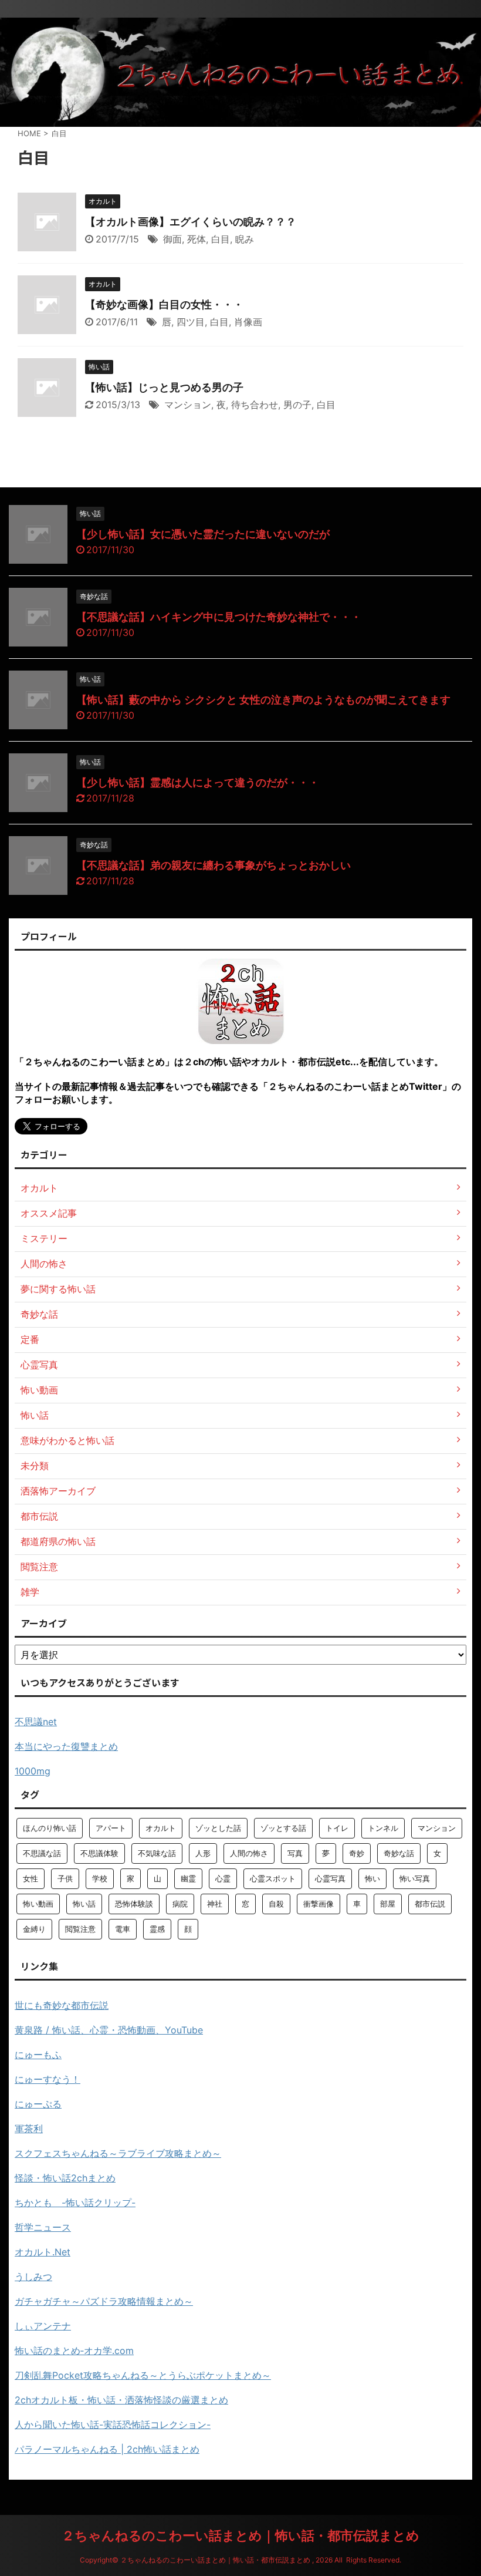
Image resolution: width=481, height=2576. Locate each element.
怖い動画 (38, 1904)
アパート (111, 1828)
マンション (188, 405)
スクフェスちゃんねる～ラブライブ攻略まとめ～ (118, 2153)
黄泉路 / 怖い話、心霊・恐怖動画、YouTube (109, 2030)
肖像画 (248, 322)
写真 (295, 1853)
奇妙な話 (399, 1853)
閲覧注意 (80, 1929)
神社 (215, 1904)
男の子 (297, 405)
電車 (123, 1929)
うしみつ (33, 2277)
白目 (221, 239)
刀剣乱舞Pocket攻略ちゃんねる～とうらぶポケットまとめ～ (143, 2375)
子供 (65, 1878)
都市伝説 (430, 1904)
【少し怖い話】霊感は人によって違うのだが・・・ (198, 782)
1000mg (33, 1771)
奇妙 (357, 1853)
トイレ (337, 1828)
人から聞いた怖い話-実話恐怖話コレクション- (113, 2425)
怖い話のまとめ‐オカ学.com (74, 2351)
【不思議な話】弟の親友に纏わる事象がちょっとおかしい (214, 865)
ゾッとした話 (218, 1828)
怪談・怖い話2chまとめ (65, 2178)
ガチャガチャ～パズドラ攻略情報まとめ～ (104, 2301)
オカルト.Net (43, 2252)
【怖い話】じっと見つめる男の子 (164, 387)
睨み (245, 239)
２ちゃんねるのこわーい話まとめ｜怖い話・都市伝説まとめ (240, 2535)
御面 (172, 239)
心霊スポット (273, 1878)
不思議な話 (42, 1853)
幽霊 (188, 1878)
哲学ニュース (43, 2227)
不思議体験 (99, 1853)
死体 (197, 239)
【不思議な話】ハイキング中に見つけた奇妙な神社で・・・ (219, 617)
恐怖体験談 (134, 1904)
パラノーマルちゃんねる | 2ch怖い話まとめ (107, 2449)
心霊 (223, 1878)
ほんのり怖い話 (50, 1828)
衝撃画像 (319, 1904)
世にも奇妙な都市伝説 (62, 2005)
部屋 (388, 1904)
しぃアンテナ (43, 2326)
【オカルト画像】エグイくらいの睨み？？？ (191, 222)
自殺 (276, 1904)
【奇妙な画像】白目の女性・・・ (164, 304)
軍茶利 (29, 2129)
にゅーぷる (38, 2104)
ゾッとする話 (283, 1828)
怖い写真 (415, 1878)
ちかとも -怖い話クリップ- (75, 2203)
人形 (203, 1853)
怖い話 (84, 1904)
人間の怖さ (249, 1853)
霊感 (157, 1929)
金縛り (34, 1929)
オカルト (161, 1828)
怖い (372, 1878)
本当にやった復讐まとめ (66, 1746)
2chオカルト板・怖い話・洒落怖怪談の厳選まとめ (121, 2400)
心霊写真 (330, 1878)
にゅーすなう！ (48, 2079)
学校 (100, 1878)
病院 (180, 1904)
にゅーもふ (38, 2055)
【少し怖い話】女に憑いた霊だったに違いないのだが (203, 534)
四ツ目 (191, 322)
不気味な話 (157, 1853)
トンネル (383, 1828)
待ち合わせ (255, 405)
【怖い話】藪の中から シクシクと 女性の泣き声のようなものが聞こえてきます (263, 700)
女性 (31, 1878)
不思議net (36, 1722)
